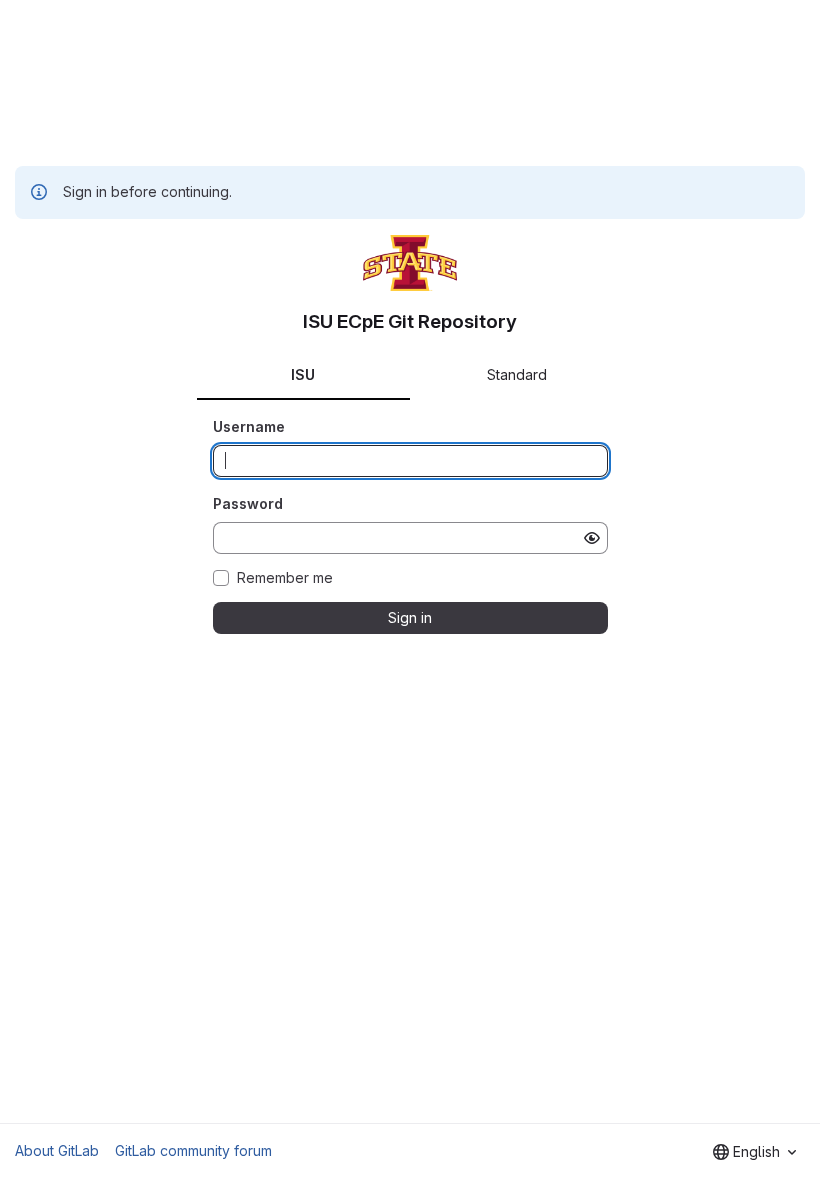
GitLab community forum (193, 1150)
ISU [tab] (303, 374)
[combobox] (754, 1152)
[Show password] (592, 538)
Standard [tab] (517, 374)
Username (249, 426)
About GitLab (57, 1150)
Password (248, 503)
